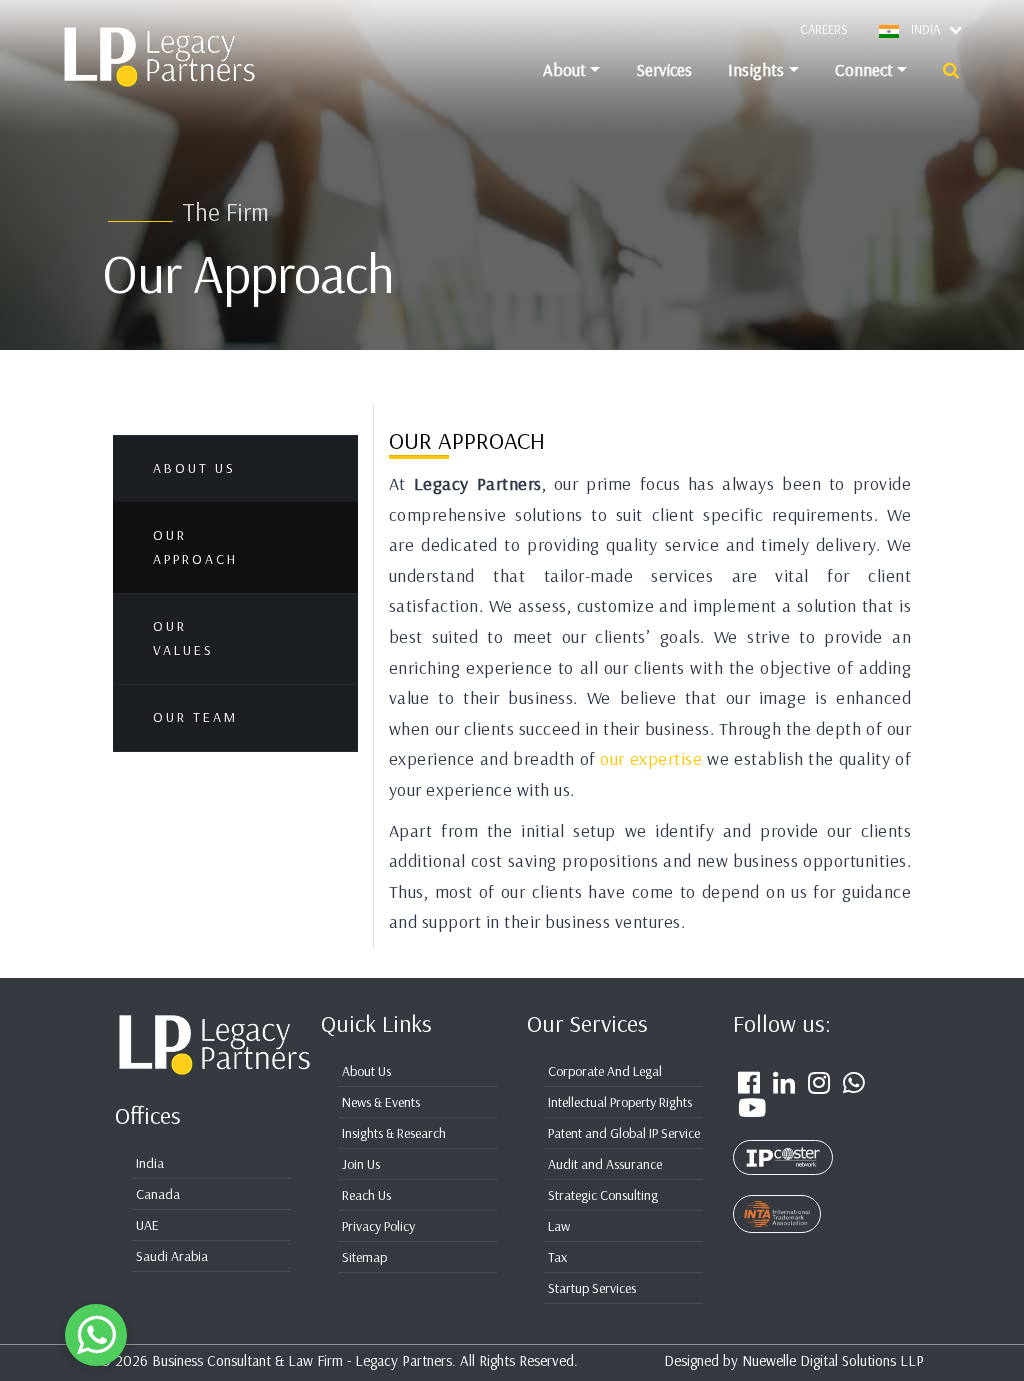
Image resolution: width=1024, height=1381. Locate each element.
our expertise (651, 758)
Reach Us (366, 1195)
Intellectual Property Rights (620, 1102)
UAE (147, 1225)
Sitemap (364, 1257)
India (150, 1163)
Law (559, 1226)
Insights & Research (394, 1133)
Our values (183, 638)
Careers (824, 29)
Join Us (361, 1164)
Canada (158, 1194)
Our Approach (195, 547)
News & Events (381, 1102)
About (564, 69)
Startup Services (592, 1288)
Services (664, 69)
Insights (756, 69)
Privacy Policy (378, 1226)
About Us (194, 468)
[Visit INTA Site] (777, 1203)
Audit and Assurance (605, 1164)
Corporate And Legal (605, 1071)
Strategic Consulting (603, 1195)
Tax (557, 1257)
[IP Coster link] (783, 1146)
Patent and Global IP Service (624, 1133)
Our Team (195, 717)
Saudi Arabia (172, 1256)
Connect (864, 69)
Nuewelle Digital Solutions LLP (833, 1360)
